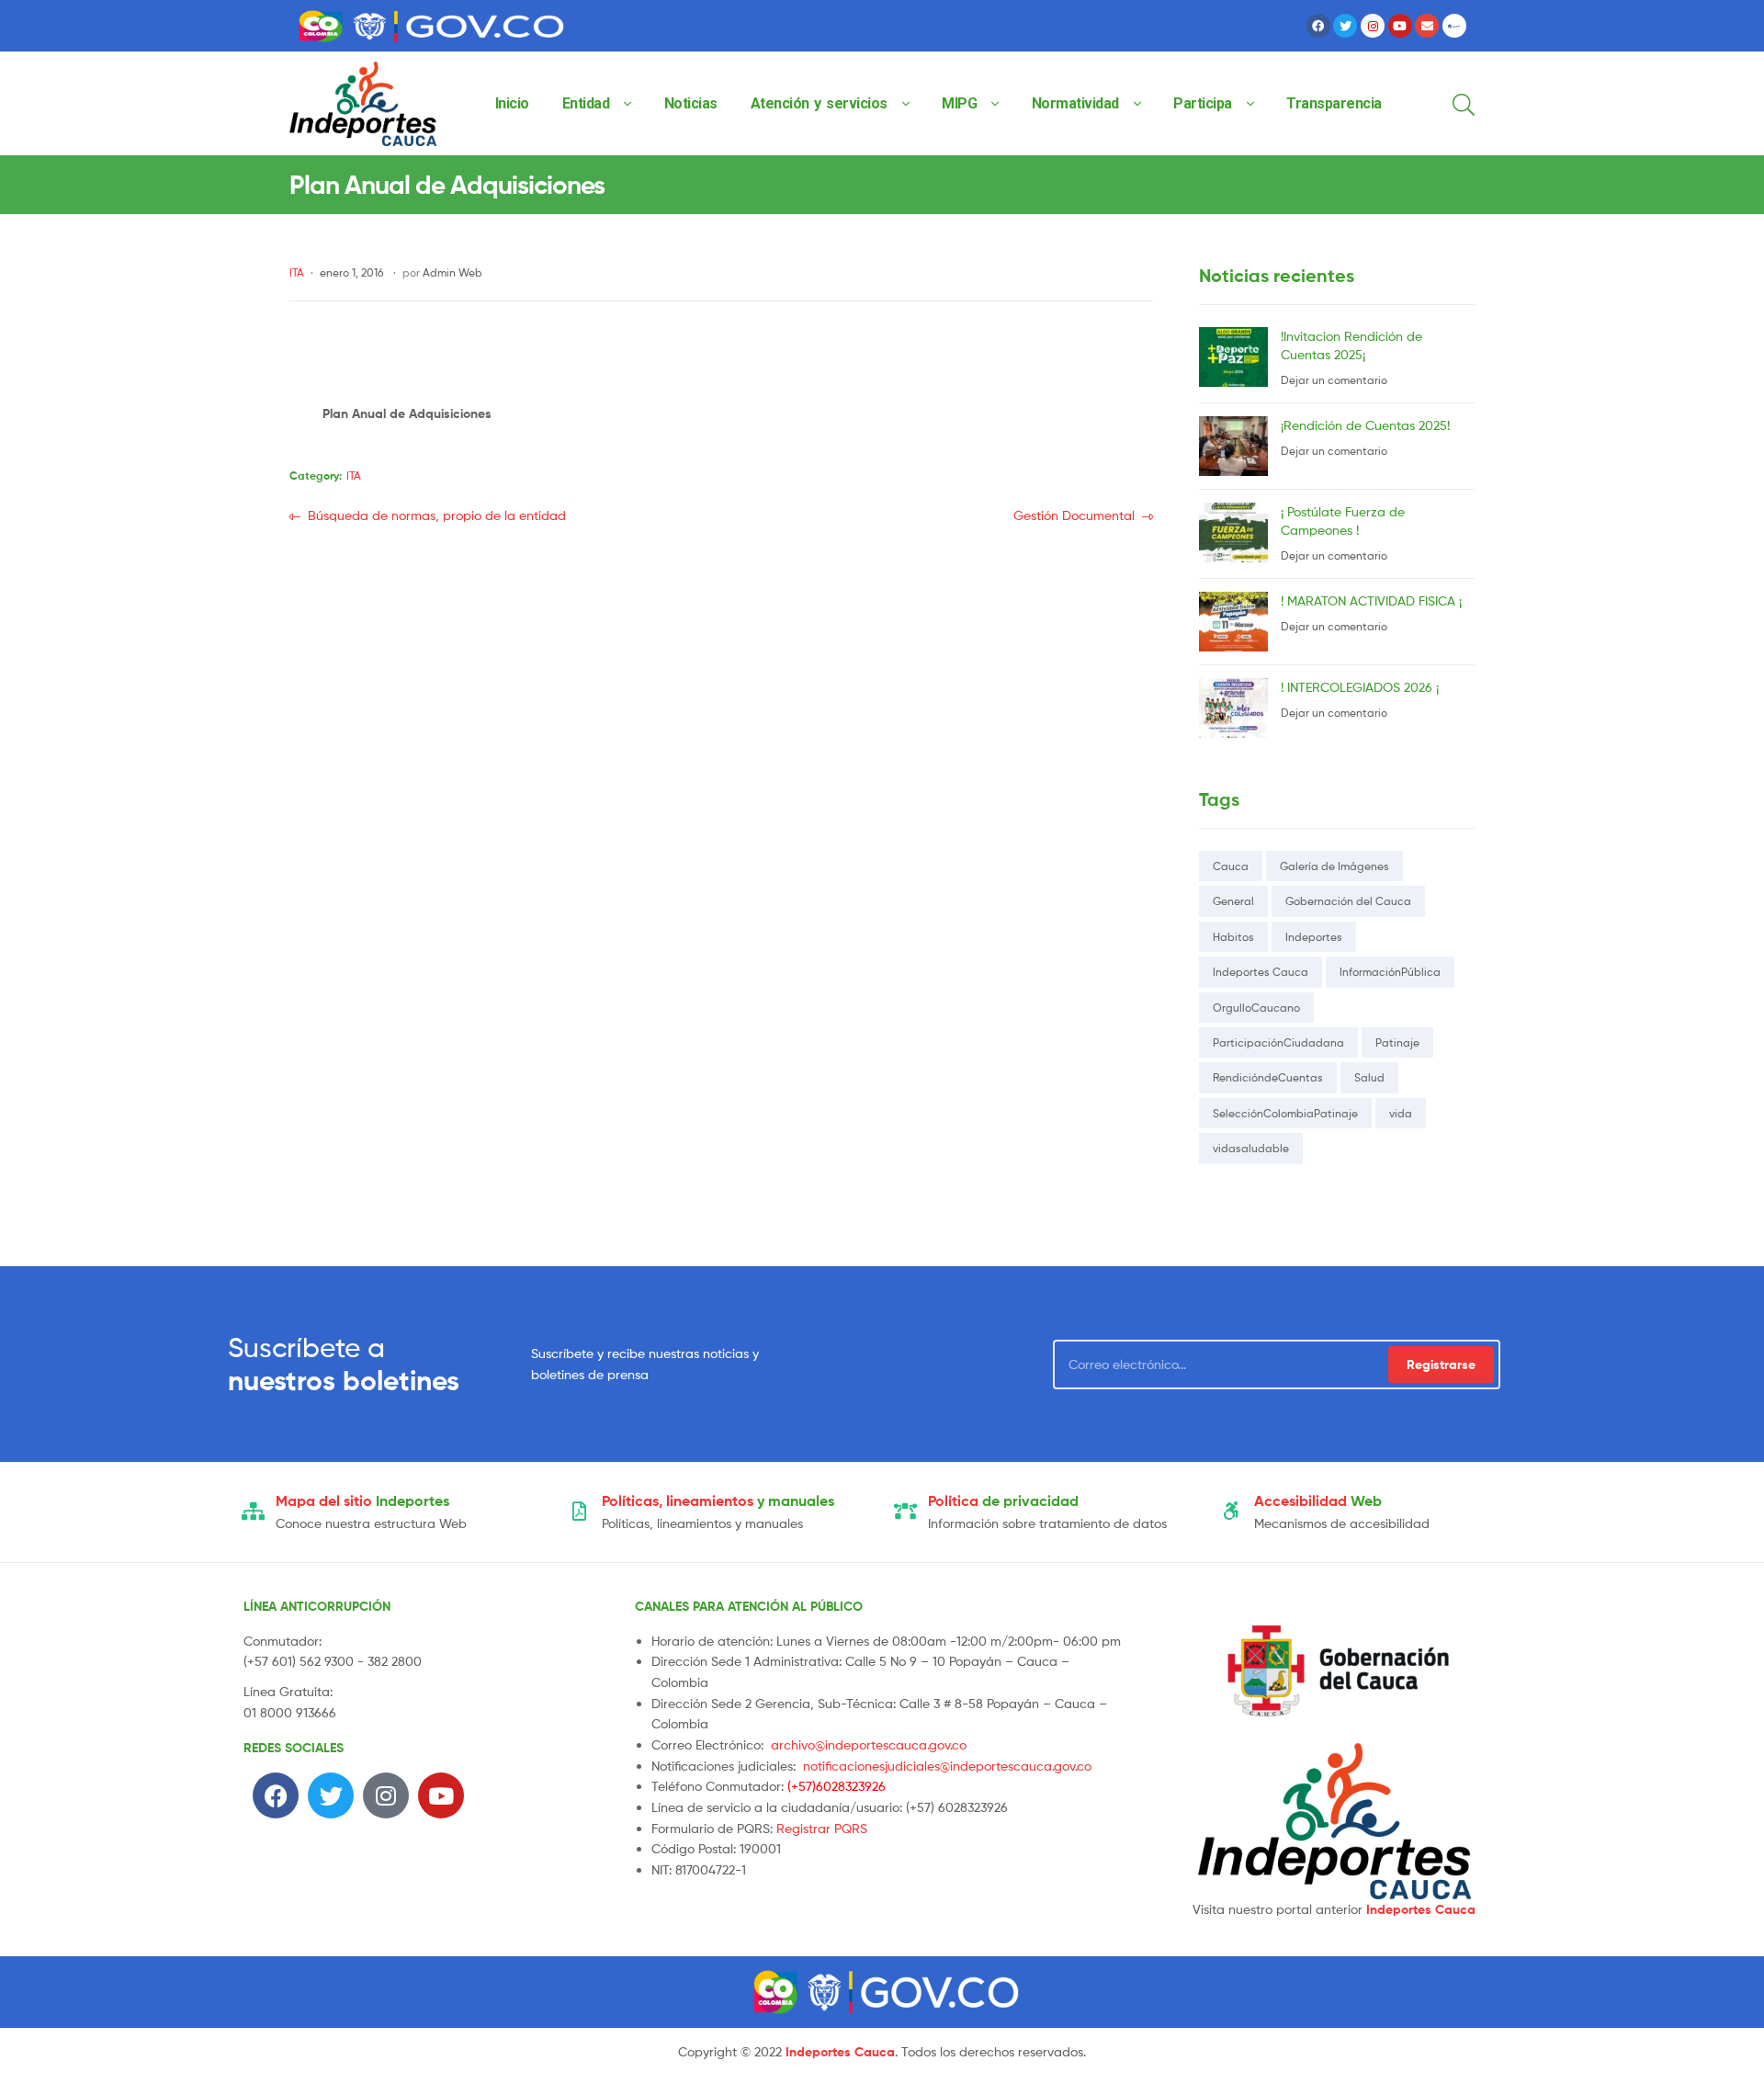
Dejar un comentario (1334, 380)
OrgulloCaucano (1256, 1008)
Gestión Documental (1074, 514)
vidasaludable (1251, 1148)
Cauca (1231, 866)
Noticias (691, 103)
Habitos (1233, 937)
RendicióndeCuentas (1268, 1077)
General (1233, 901)
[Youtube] (1400, 26)
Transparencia (1334, 103)
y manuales (718, 1500)
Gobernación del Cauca (1348, 901)
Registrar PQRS (822, 1828)
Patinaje (1397, 1042)
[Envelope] (1427, 26)
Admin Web (452, 272)
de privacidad (1003, 1500)
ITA (297, 272)
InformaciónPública (1390, 972)
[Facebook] (1318, 26)
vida (1401, 1113)
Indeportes (1314, 937)
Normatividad (1075, 103)
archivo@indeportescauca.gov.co (869, 1744)
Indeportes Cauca (1261, 972)
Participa (1203, 103)
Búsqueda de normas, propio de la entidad (436, 514)
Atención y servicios (819, 103)
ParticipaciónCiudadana (1278, 1042)
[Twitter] (1345, 26)
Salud (1369, 1077)
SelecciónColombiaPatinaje (1285, 1113)
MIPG (959, 103)
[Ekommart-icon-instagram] (1373, 26)
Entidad (586, 103)
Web (1318, 1500)
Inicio (512, 103)
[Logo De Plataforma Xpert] (1454, 26)
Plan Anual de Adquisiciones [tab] (407, 413)
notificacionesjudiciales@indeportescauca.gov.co (947, 1766)
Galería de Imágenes (1334, 866)
